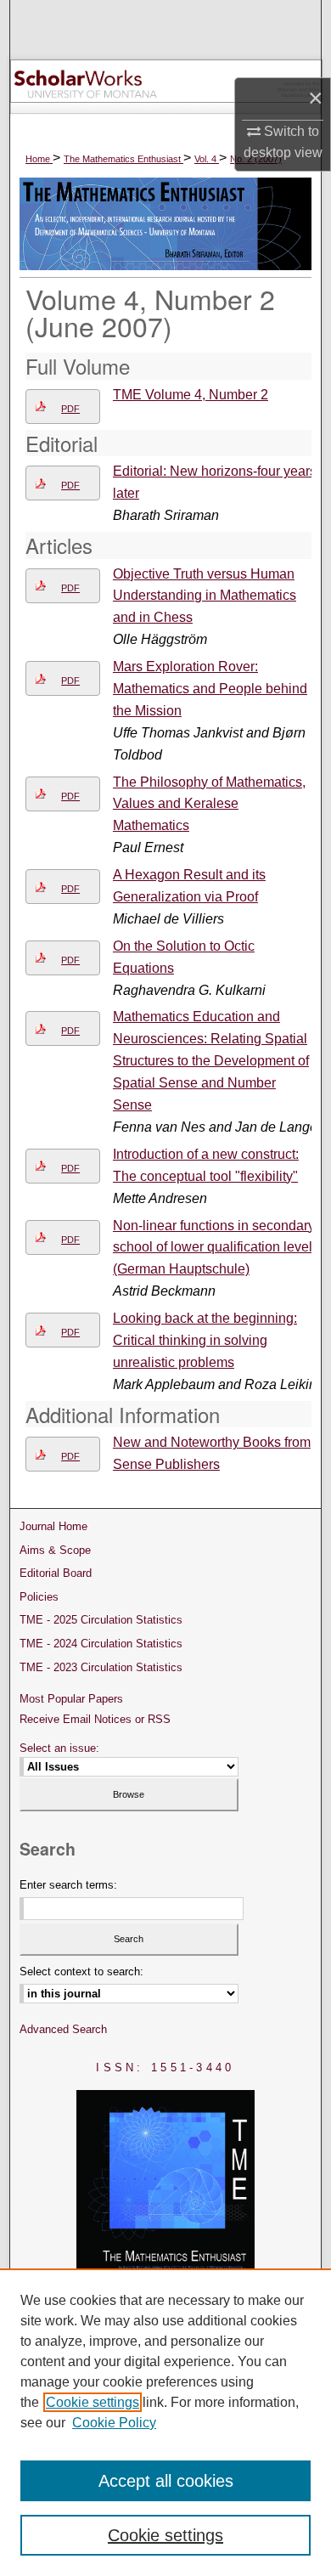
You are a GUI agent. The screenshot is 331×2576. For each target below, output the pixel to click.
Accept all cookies (166, 2481)
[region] (165, 2422)
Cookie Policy (114, 2423)
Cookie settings (93, 2402)
